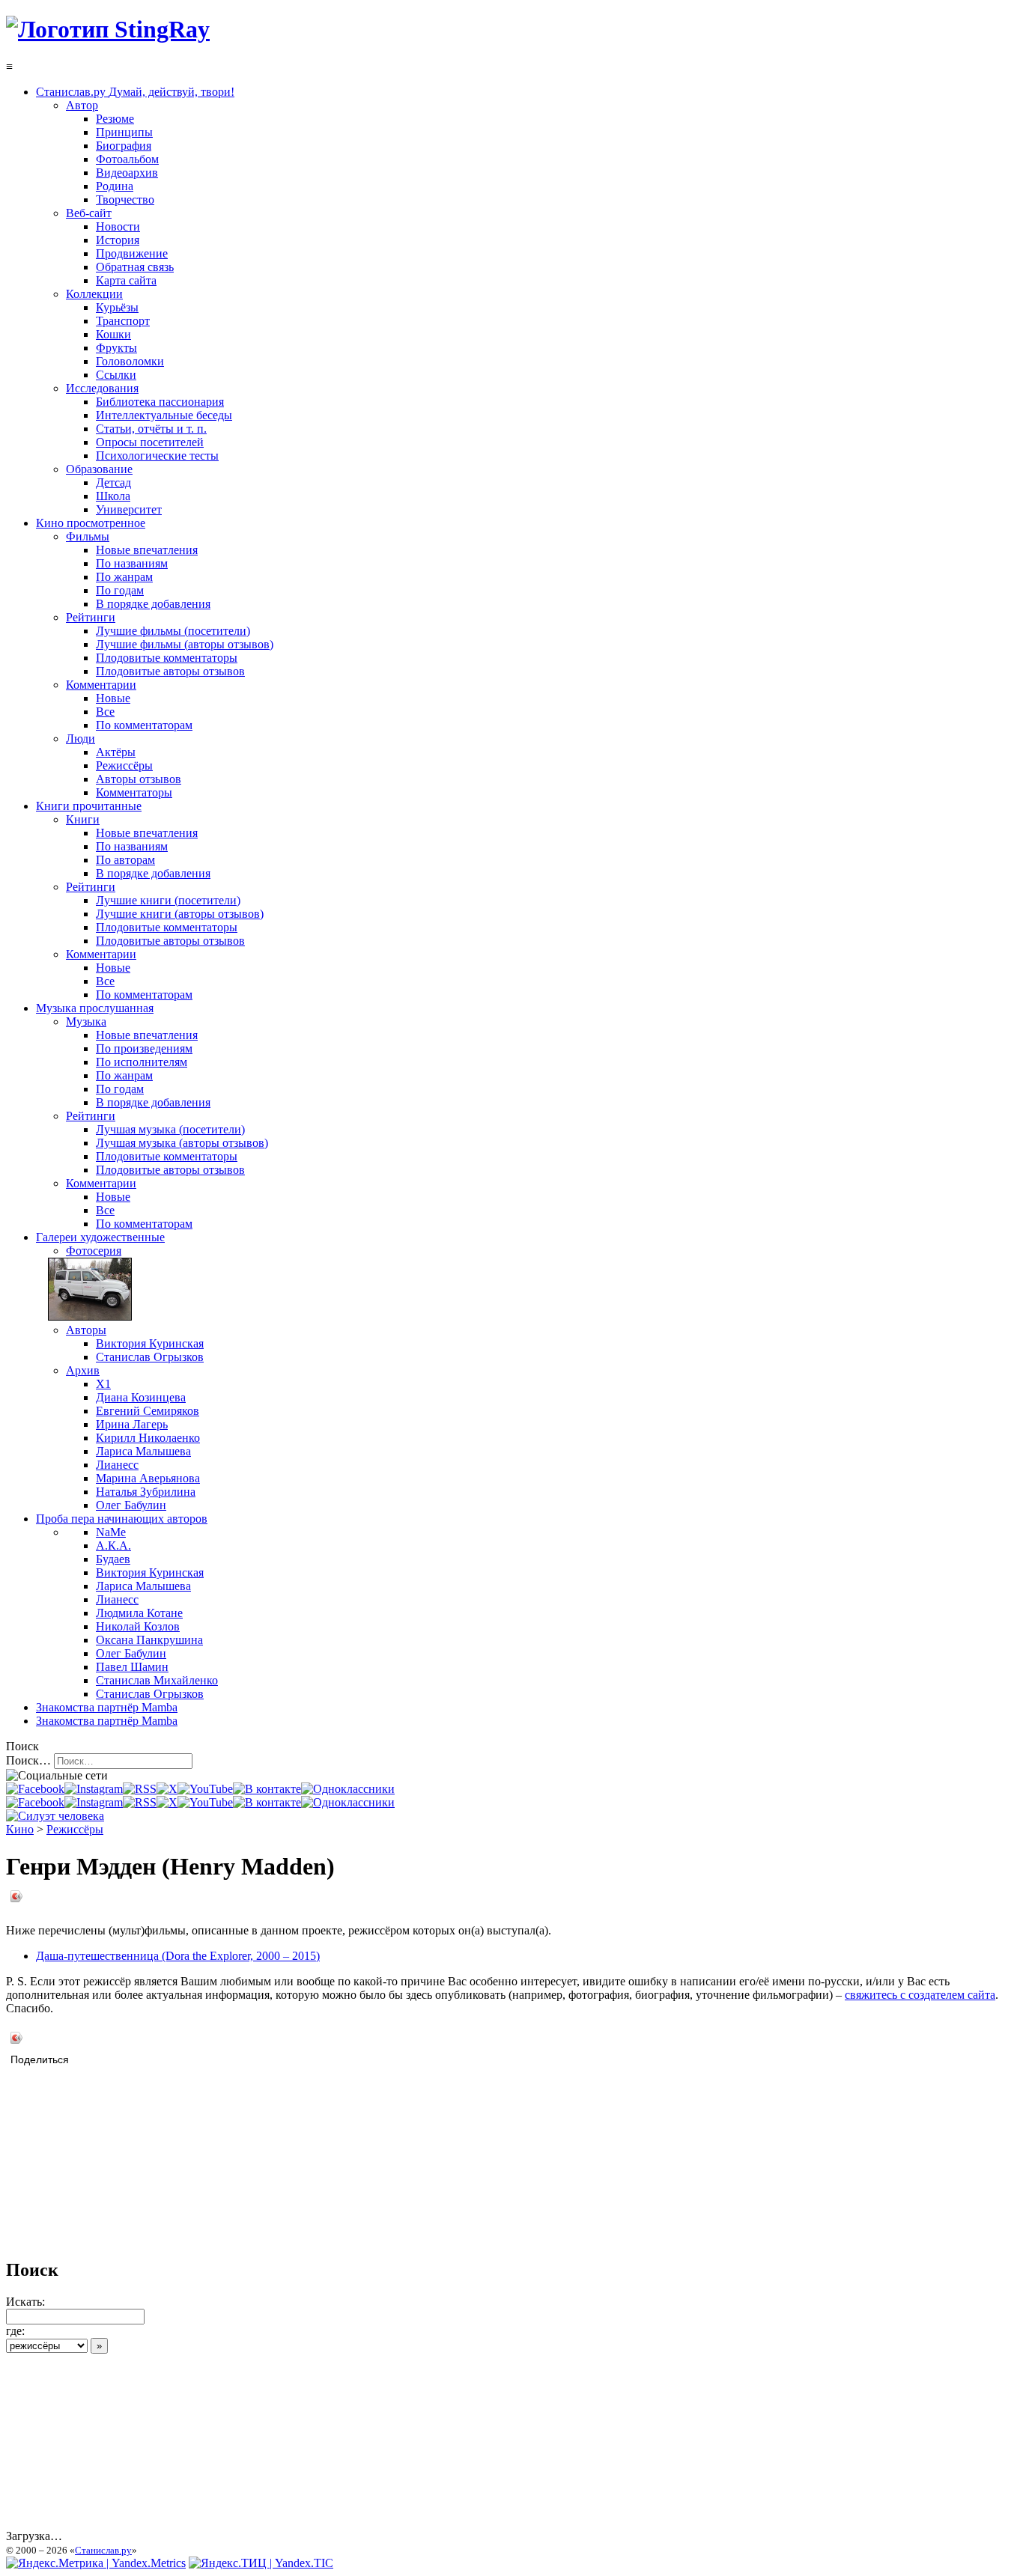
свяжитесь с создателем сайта (920, 1995)
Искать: (25, 2302)
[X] (167, 1789)
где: (15, 2331)
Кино (20, 1829)
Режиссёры (75, 1829)
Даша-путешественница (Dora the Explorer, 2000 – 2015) (178, 1956)
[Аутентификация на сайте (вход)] (55, 1816)
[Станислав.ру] (108, 29)
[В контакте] (267, 1789)
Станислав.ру (103, 2550)
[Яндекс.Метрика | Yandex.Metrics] (96, 2563)
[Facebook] (35, 1789)
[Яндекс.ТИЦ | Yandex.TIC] (261, 2563)
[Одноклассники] (348, 1789)
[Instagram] (94, 1789)
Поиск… (28, 1760)
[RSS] (140, 1789)
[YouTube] (205, 1789)
